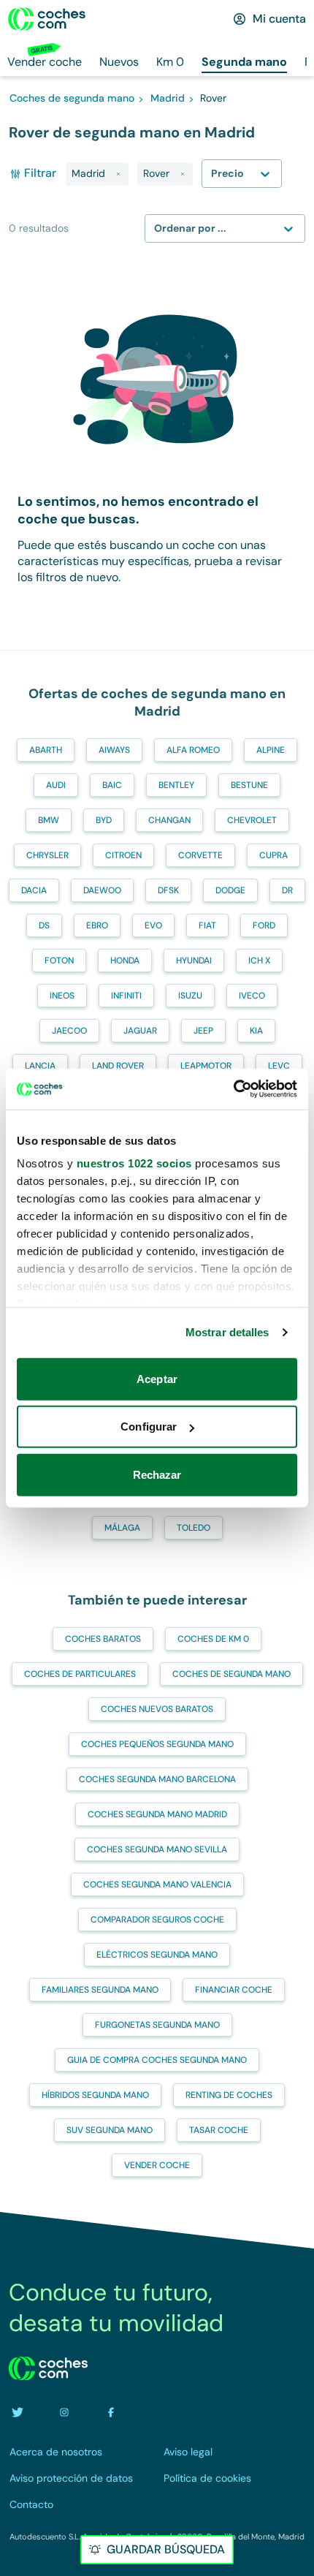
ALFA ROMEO (193, 750)
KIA (256, 1031)
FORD (264, 925)
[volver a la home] (48, 2368)
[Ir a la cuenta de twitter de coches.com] (18, 2412)
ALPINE (271, 750)
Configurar (149, 1427)
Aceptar (157, 1378)
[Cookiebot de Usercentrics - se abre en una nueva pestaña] (233, 1089)
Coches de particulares (80, 1674)
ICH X (259, 961)
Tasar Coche (219, 2130)
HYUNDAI (194, 961)
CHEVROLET (252, 820)
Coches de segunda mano (231, 1674)
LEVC (279, 1066)
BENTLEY (176, 785)
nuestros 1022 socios (134, 1163)
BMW (49, 820)
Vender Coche (157, 2165)
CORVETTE (200, 855)
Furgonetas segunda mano (157, 2025)
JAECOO (69, 1031)
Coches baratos (103, 1639)
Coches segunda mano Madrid (157, 1814)
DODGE (230, 890)
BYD (104, 820)
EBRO (97, 925)
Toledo (194, 1528)
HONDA (125, 961)
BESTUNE (249, 785)
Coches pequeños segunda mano (157, 1744)
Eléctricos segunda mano (157, 1955)
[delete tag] (118, 174)
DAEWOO (102, 890)
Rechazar (157, 1474)
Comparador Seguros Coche (157, 1920)
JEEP (203, 1031)
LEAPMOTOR (206, 1066)
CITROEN (123, 855)
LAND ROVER (118, 1066)
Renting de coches (229, 2095)
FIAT (207, 925)
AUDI (56, 785)
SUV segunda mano (110, 2130)
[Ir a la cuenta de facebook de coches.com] (111, 2412)
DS (44, 925)
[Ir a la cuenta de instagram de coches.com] (64, 2412)
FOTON (59, 961)
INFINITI (126, 996)
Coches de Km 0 (213, 1639)
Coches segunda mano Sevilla (157, 1849)
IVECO (252, 996)
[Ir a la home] (47, 19)
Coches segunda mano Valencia (157, 1884)
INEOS (62, 996)
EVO (153, 925)
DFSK (168, 890)
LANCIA (40, 1066)
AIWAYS (114, 750)
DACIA (34, 890)
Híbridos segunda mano (95, 2095)
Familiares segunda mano (100, 1990)
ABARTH (46, 750)
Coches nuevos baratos (157, 1709)
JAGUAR (140, 1031)
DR (287, 890)
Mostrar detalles (227, 1332)
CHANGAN (169, 820)
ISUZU (190, 996)
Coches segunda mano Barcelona (157, 1779)
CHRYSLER (47, 855)
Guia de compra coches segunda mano (157, 2060)
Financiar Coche (234, 1990)
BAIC (112, 785)
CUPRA (273, 855)
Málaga (122, 1528)
